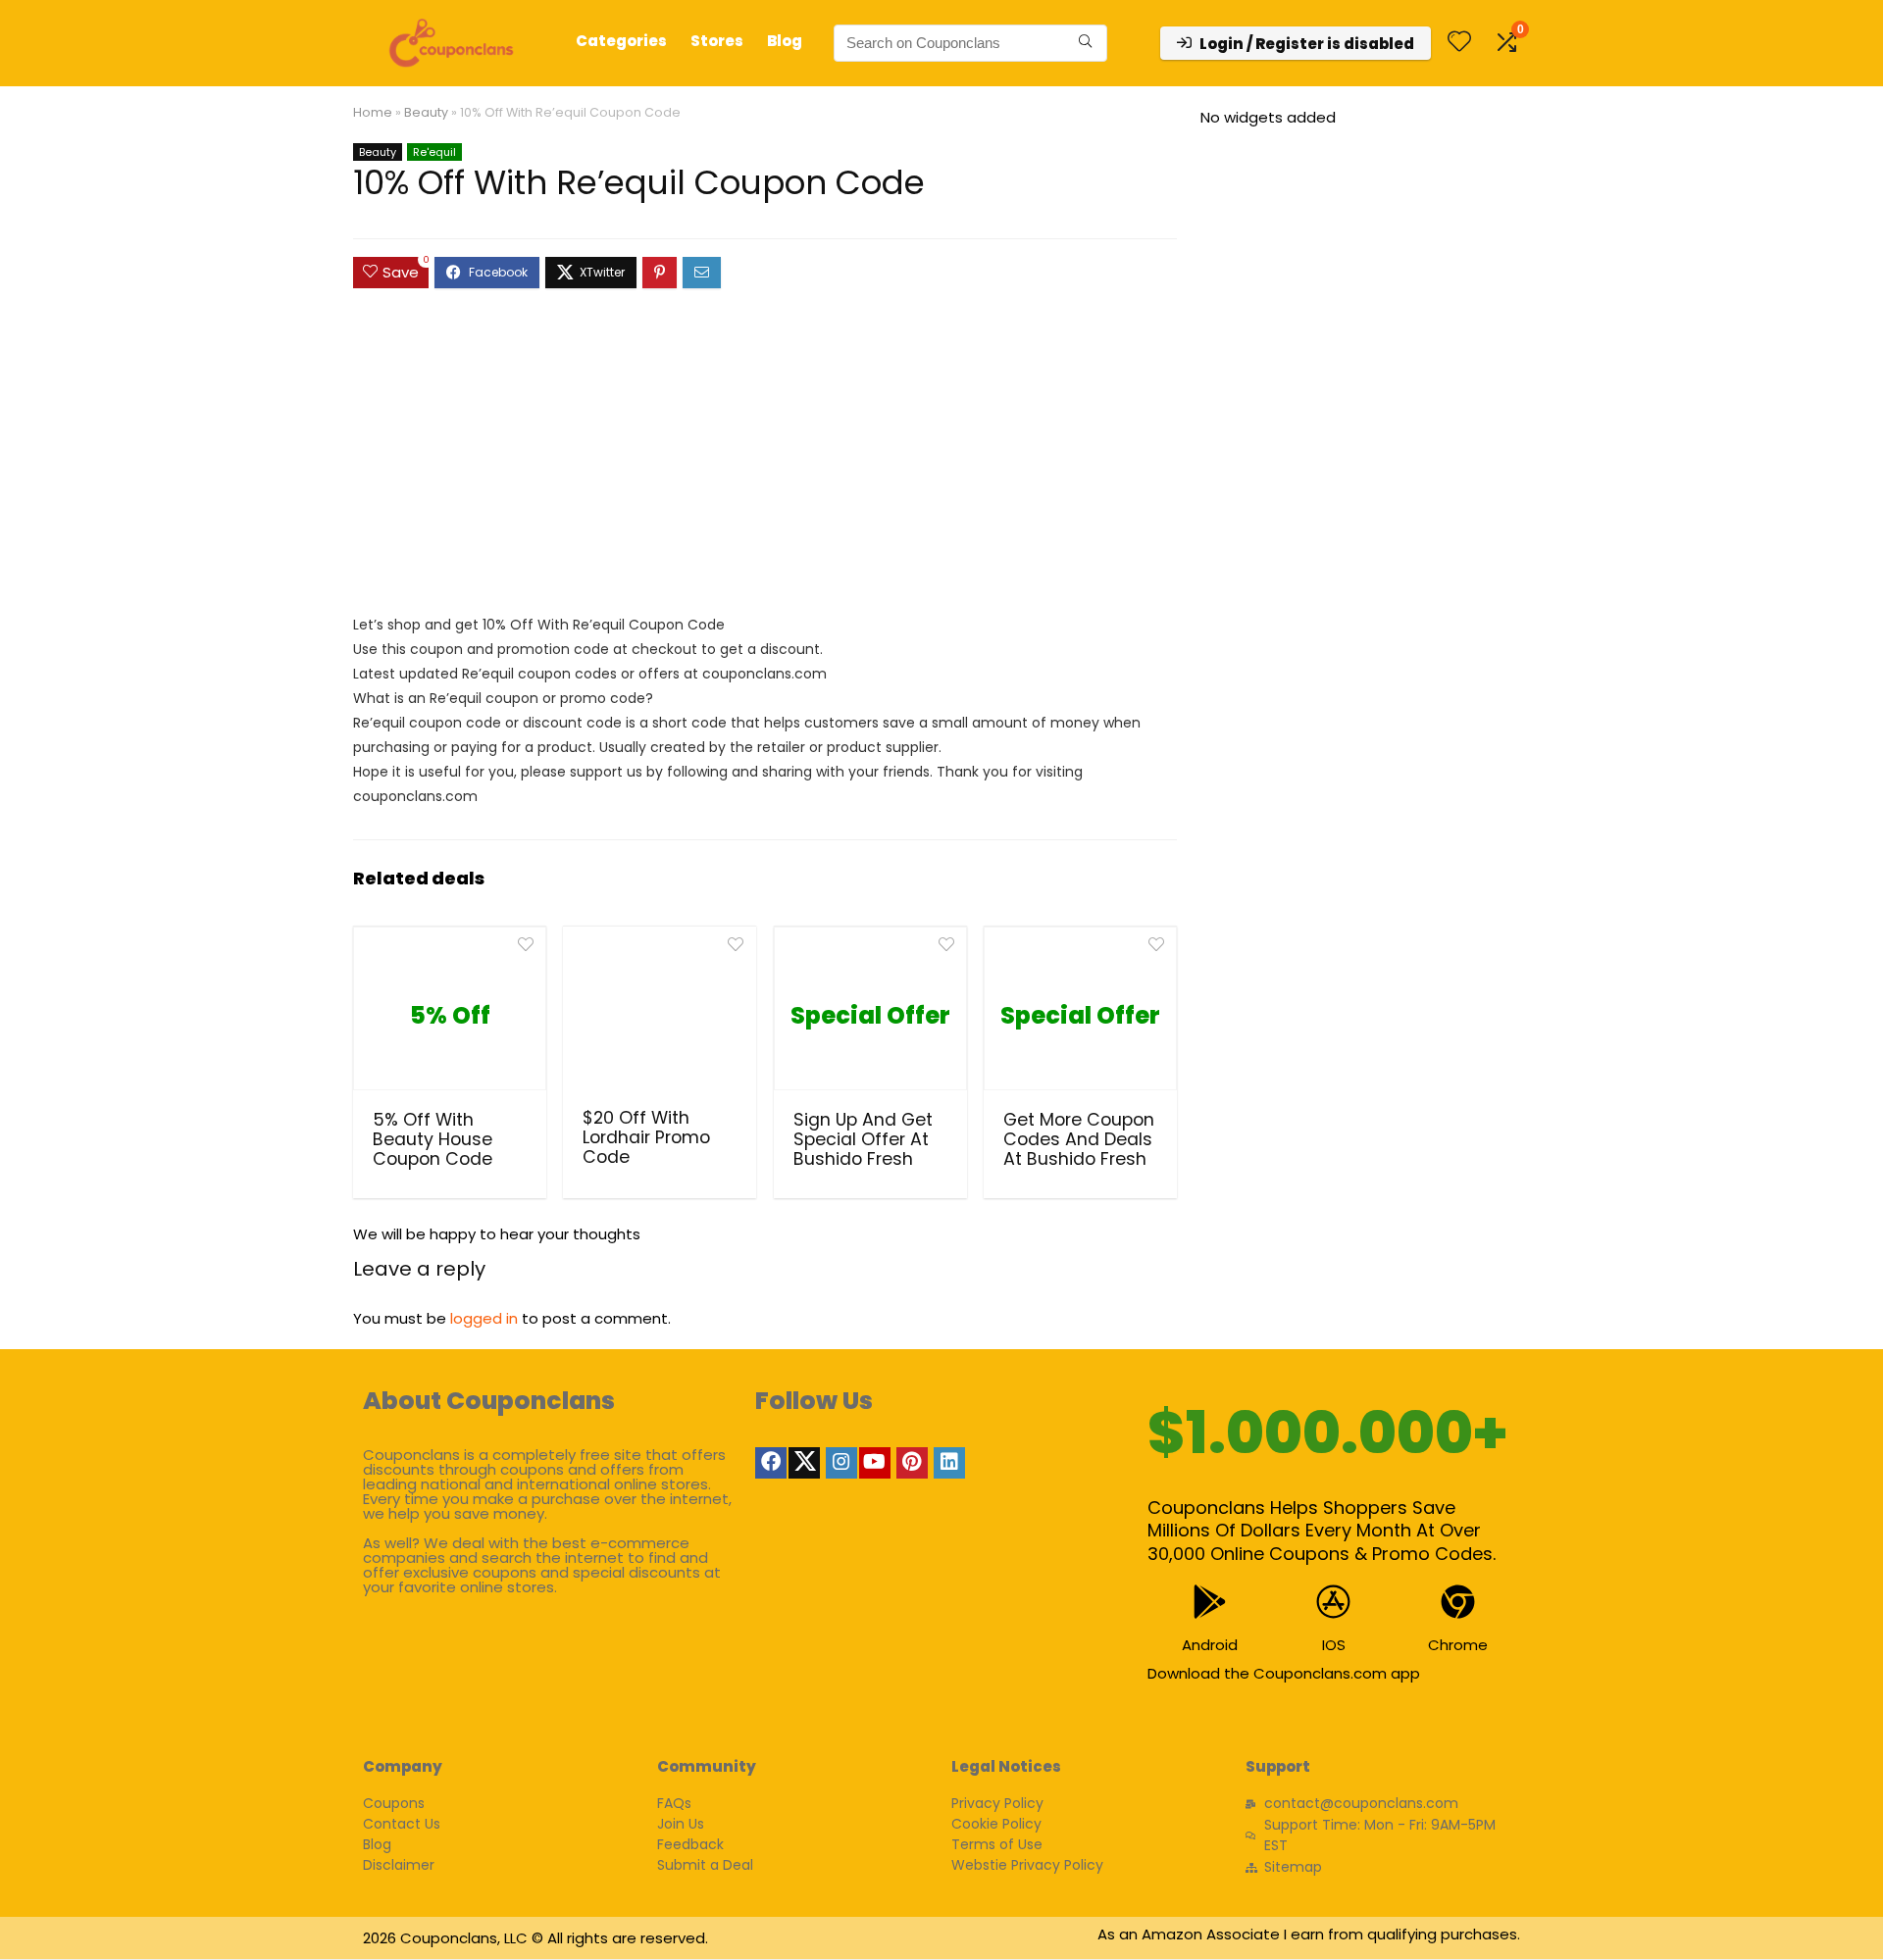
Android (1210, 1645)
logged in (484, 1318)
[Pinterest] (912, 1463)
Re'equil (434, 152)
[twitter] (804, 1463)
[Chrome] (1458, 1602)
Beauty (426, 112)
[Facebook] (771, 1463)
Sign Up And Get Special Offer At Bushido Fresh (863, 1139)
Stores (717, 41)
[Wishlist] (1459, 43)
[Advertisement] (765, 461)
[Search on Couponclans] (1085, 43)
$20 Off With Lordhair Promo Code (646, 1137)
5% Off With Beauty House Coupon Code (433, 1139)
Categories (621, 41)
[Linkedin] (949, 1463)
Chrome (1458, 1645)
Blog (785, 41)
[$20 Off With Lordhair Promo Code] (660, 1015)
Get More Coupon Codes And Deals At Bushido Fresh (1079, 1139)
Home (373, 112)
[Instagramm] (841, 1463)
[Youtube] (875, 1463)
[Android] (1210, 1602)
